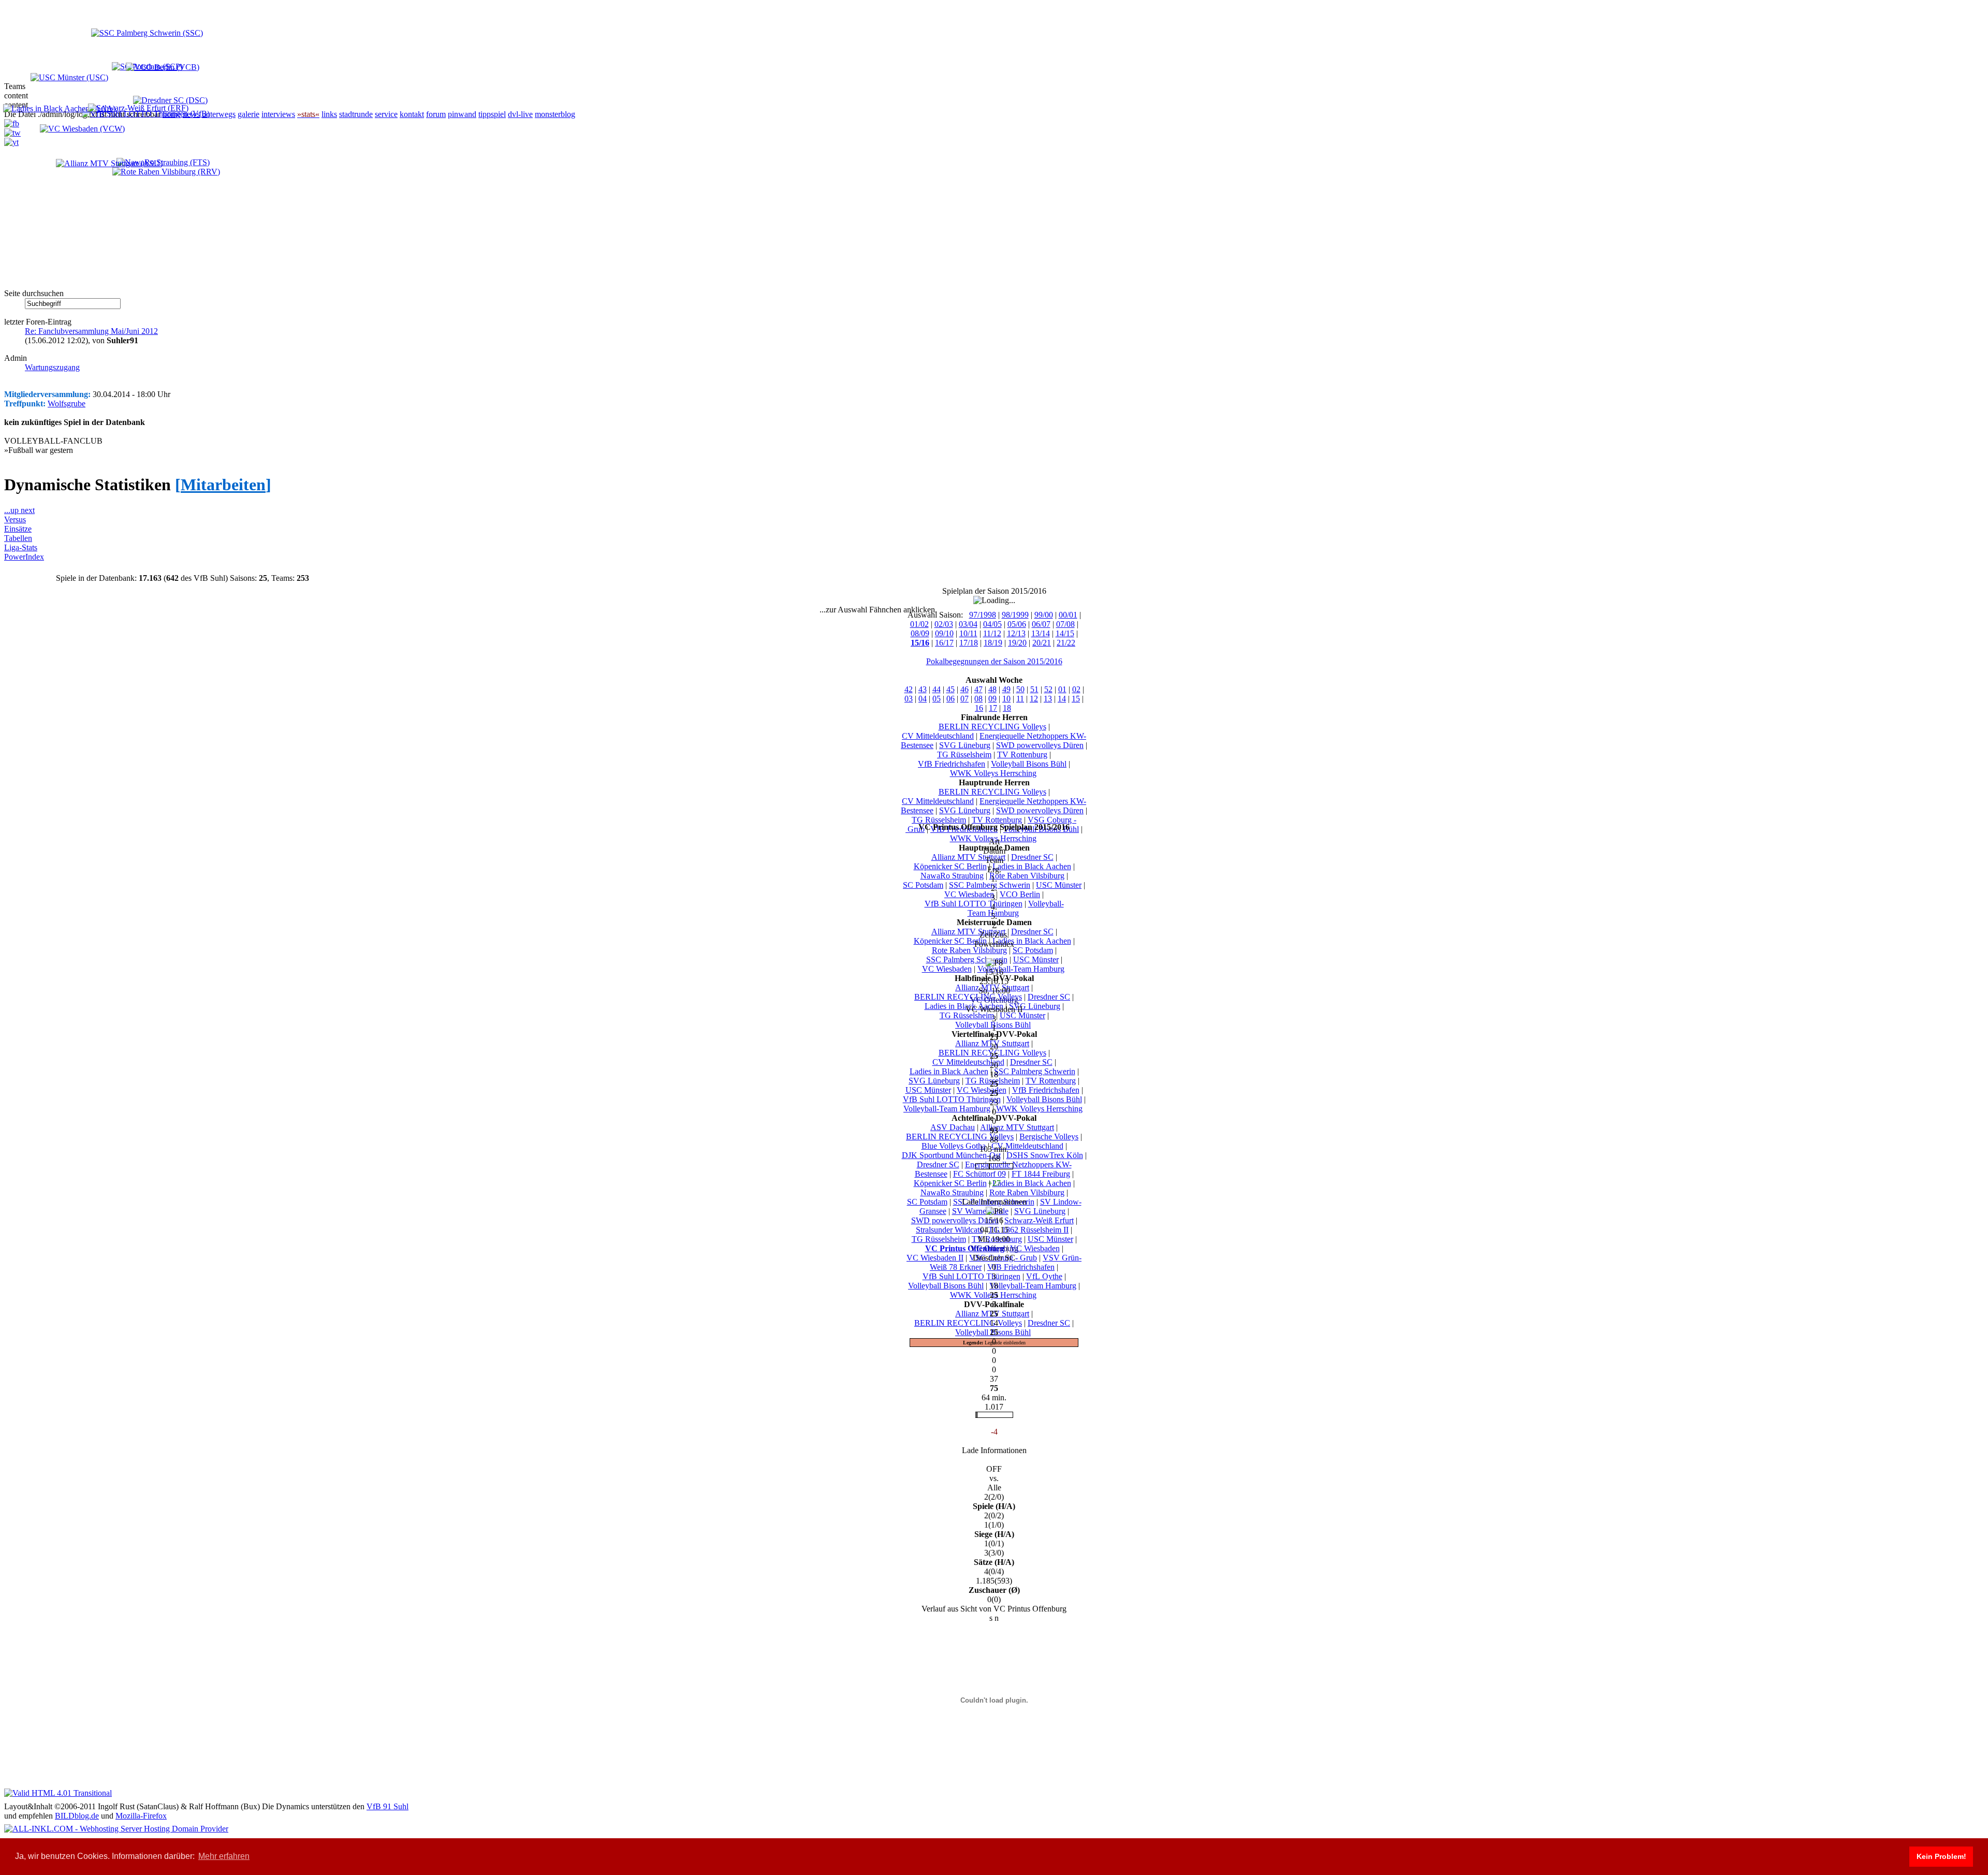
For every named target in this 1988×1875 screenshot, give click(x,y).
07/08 (1065, 624)
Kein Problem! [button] (1941, 1856)
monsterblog (555, 114)
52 (1048, 689)
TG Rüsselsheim (964, 755)
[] (223, 485)
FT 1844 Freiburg (1041, 1174)
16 (979, 708)
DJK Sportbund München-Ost (951, 1155)
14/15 (1065, 633)
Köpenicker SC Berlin (950, 866)
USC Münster (1059, 885)
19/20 (1017, 643)
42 (909, 689)
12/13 (1016, 633)
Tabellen (18, 538)
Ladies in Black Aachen (1032, 866)
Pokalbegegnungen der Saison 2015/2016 (994, 661)
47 (978, 689)
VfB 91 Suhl (388, 1806)
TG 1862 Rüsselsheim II (1028, 1230)
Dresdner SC (1032, 857)
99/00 (1044, 615)
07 (964, 699)
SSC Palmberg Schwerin (990, 885)
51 (1034, 689)
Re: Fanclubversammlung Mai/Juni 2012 (91, 331)
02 (1076, 689)
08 (978, 699)
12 (1034, 699)
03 (909, 699)
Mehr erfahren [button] (224, 1856)
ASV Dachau (953, 1127)
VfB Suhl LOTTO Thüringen (974, 904)
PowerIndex (24, 557)
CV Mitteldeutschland (938, 736)
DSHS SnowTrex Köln (1045, 1155)
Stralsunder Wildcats (949, 1230)
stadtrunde (356, 114)
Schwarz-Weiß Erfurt (1039, 1220)
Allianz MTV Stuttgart (968, 857)
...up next (19, 510)
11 (1020, 699)
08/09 (920, 633)
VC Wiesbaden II (935, 1258)
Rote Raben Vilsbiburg (1027, 876)
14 (1062, 699)
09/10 (944, 633)
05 (937, 699)
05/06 (1017, 624)
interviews (278, 114)
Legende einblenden (1005, 1343)
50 (1020, 689)
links (329, 114)
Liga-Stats (21, 547)
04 (923, 699)
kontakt (412, 114)
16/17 (944, 643)
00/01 (1068, 615)
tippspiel (492, 114)
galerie (248, 114)
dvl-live (520, 114)
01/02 (919, 624)
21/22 (1066, 643)
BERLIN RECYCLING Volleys (992, 727)
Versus (15, 519)
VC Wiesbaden (969, 894)
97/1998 (983, 615)
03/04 (968, 624)
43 (923, 689)
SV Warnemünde (980, 1211)
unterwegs (219, 114)
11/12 (992, 633)
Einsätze (18, 529)
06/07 (1041, 624)
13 (1048, 699)
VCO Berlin (1020, 894)
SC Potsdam (923, 885)
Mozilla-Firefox (141, 1816)
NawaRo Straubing (952, 876)
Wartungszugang (52, 367)
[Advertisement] (113, 218)
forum (436, 114)
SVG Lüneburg (965, 745)
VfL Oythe (1044, 1276)
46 (964, 689)
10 (1006, 699)
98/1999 (1015, 615)
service (386, 114)
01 (1062, 689)
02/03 (944, 624)
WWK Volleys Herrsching (993, 773)
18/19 (993, 643)
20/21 (1042, 643)
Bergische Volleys (1049, 1137)
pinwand (462, 114)
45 (951, 689)
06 (951, 699)
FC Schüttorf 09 (980, 1174)
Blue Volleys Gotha (954, 1146)
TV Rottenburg (1022, 755)
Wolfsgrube (67, 404)
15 (1076, 699)
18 (1007, 708)
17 (993, 708)
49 (1006, 689)
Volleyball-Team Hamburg (1016, 908)
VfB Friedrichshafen (952, 764)
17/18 (969, 643)
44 (937, 689)
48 (992, 689)
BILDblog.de (77, 1816)
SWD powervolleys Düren (1040, 745)
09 (992, 699)
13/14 (1041, 633)
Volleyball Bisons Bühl (1029, 764)
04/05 (992, 624)
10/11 (968, 633)
